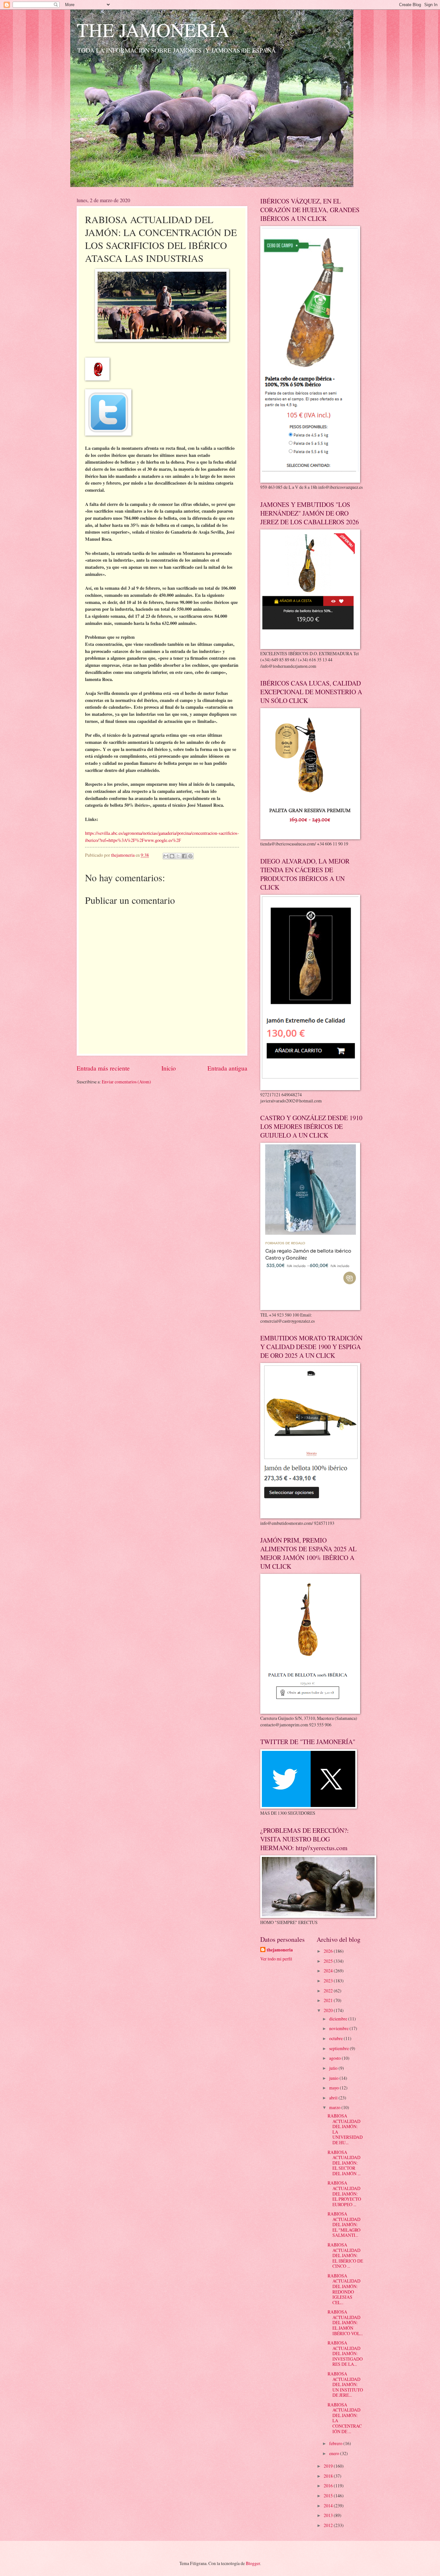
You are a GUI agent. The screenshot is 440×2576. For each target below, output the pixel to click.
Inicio (169, 1068)
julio (334, 2068)
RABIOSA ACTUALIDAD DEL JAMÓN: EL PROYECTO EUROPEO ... (344, 2193)
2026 (329, 1951)
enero (335, 2453)
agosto (335, 2058)
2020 (329, 2010)
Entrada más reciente (103, 1068)
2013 (329, 2515)
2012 (329, 2525)
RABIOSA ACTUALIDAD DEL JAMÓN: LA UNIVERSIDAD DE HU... (345, 2129)
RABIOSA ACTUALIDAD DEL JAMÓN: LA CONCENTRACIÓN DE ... (345, 2418)
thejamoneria (280, 1950)
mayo (335, 2088)
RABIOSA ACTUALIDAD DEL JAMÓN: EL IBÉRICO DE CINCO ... (345, 2255)
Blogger (253, 2563)
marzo (335, 2107)
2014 (329, 2506)
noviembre (339, 2028)
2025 (329, 1961)
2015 (329, 2496)
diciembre (339, 2019)
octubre (336, 2038)
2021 (329, 2000)
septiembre (340, 2048)
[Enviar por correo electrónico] (166, 856)
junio (334, 2078)
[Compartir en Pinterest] (190, 856)
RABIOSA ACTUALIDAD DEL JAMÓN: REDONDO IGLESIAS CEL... (344, 2289)
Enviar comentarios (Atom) (126, 1082)
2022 (329, 1991)
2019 (329, 2466)
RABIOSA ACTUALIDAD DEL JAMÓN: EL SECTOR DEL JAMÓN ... (344, 2163)
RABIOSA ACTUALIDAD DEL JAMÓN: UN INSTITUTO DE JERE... (345, 2384)
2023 (329, 1981)
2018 (329, 2476)
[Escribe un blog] (172, 856)
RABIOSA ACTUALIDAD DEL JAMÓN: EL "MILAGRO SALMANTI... (344, 2224)
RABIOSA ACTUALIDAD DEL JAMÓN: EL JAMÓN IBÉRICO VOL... (345, 2322)
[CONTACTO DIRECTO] (97, 379)
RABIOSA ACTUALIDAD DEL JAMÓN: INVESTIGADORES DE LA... (345, 2353)
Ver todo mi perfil (276, 1959)
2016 (329, 2486)
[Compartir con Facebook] (184, 856)
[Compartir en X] (178, 856)
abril (334, 2098)
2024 (329, 1971)
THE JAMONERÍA (153, 30)
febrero (336, 2443)
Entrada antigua (227, 1068)
